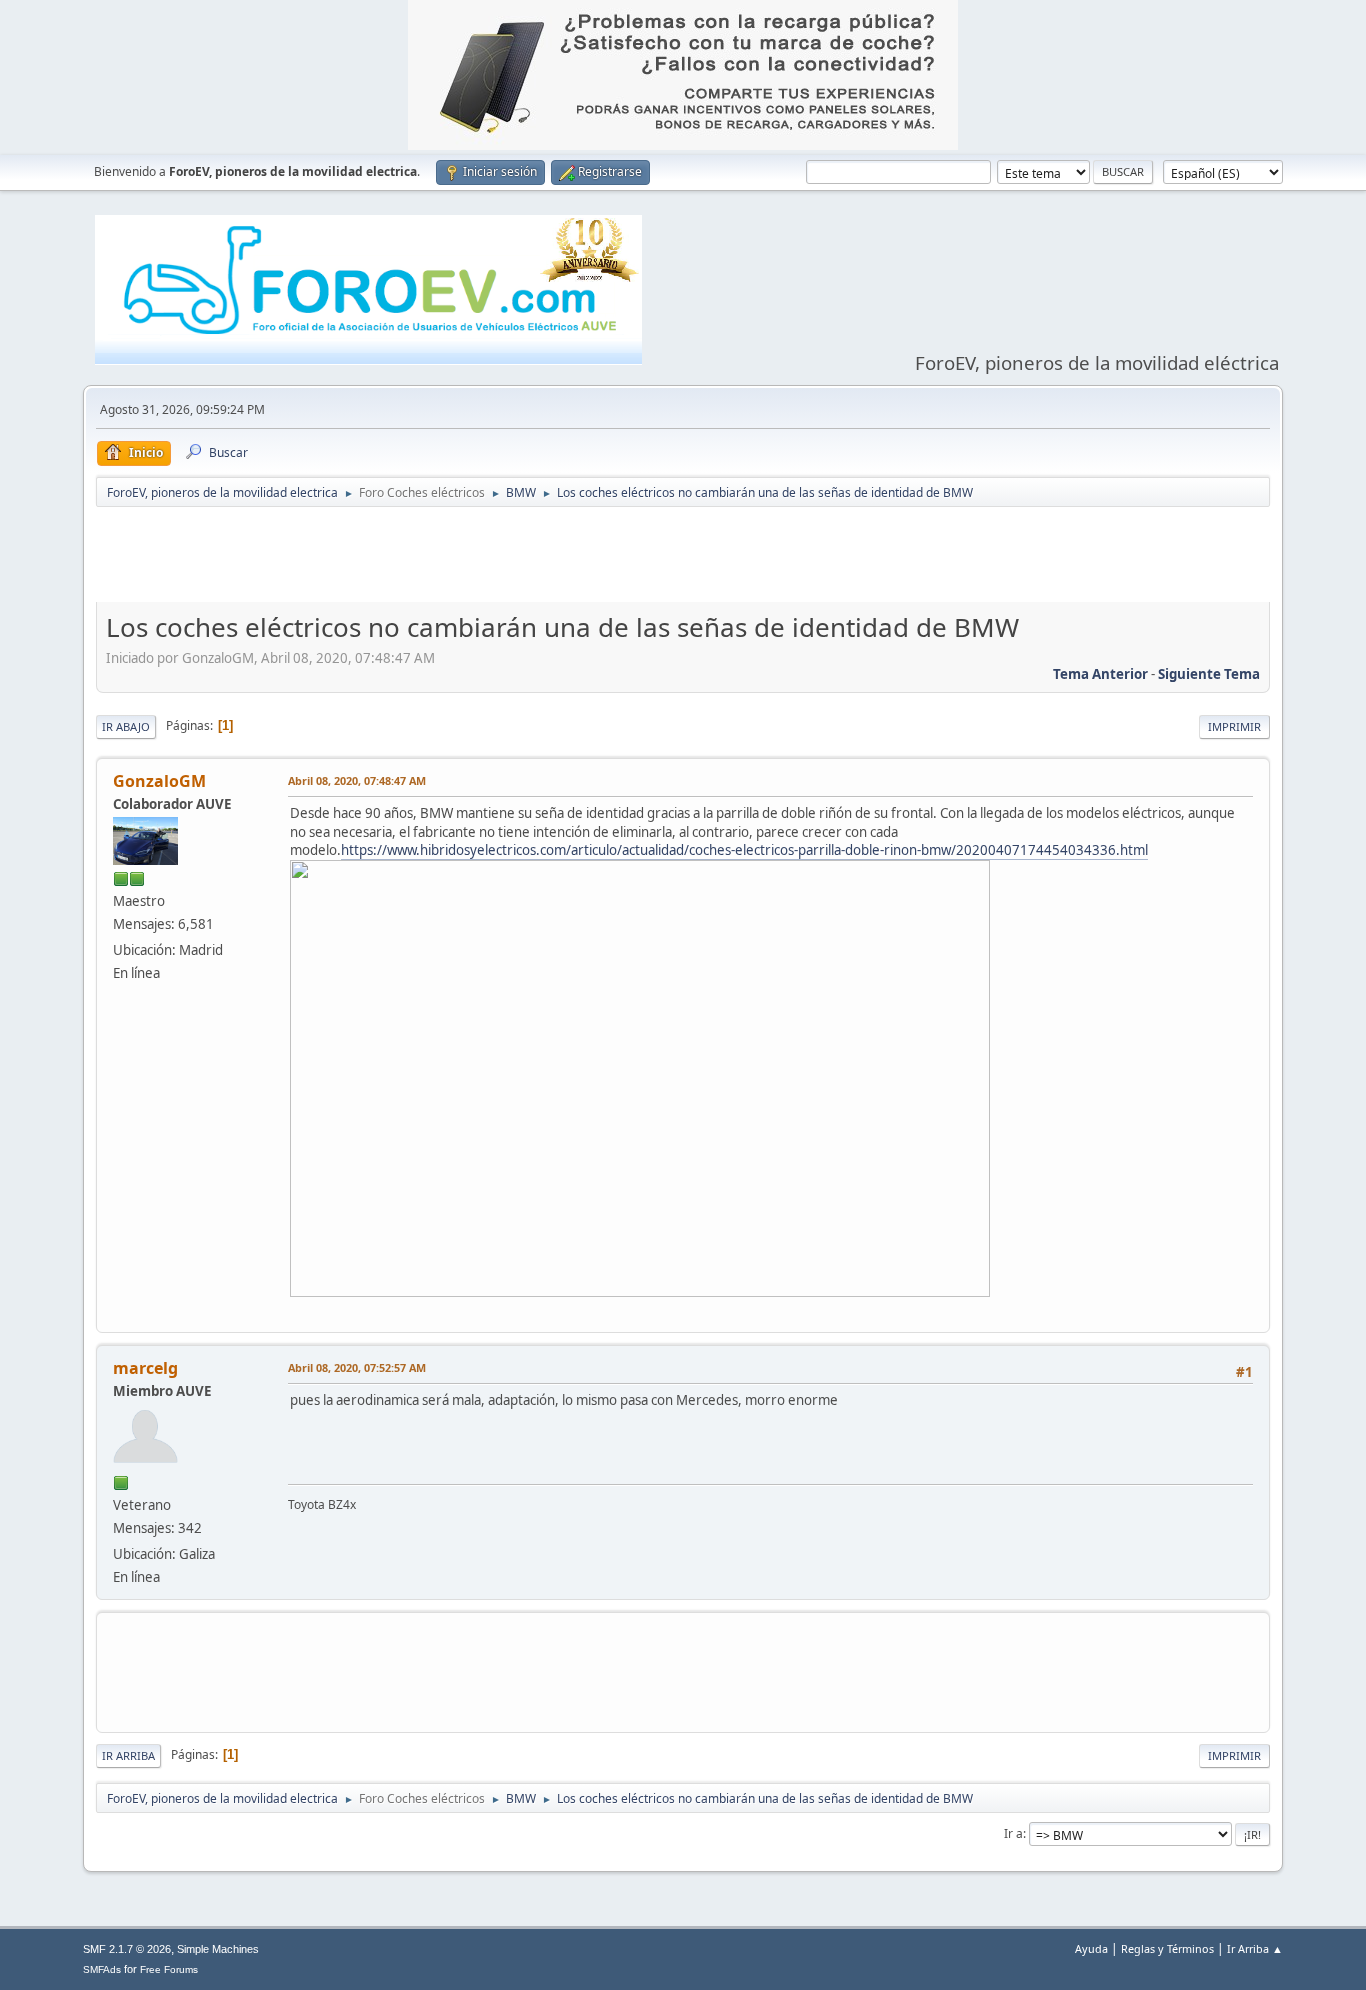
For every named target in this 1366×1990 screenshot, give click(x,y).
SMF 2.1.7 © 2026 (127, 1949)
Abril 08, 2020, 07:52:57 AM (357, 1367)
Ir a (1013, 1833)
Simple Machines (218, 1949)
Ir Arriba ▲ (1255, 1948)
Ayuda (1091, 1948)
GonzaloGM (159, 781)
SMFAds (102, 1969)
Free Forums (169, 1969)
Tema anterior (1100, 674)
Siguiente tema (1209, 674)
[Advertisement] (683, 559)
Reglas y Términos (1167, 1948)
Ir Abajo (126, 726)
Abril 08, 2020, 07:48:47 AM (357, 780)
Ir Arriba (128, 1755)
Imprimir (1234, 726)
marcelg (145, 1368)
